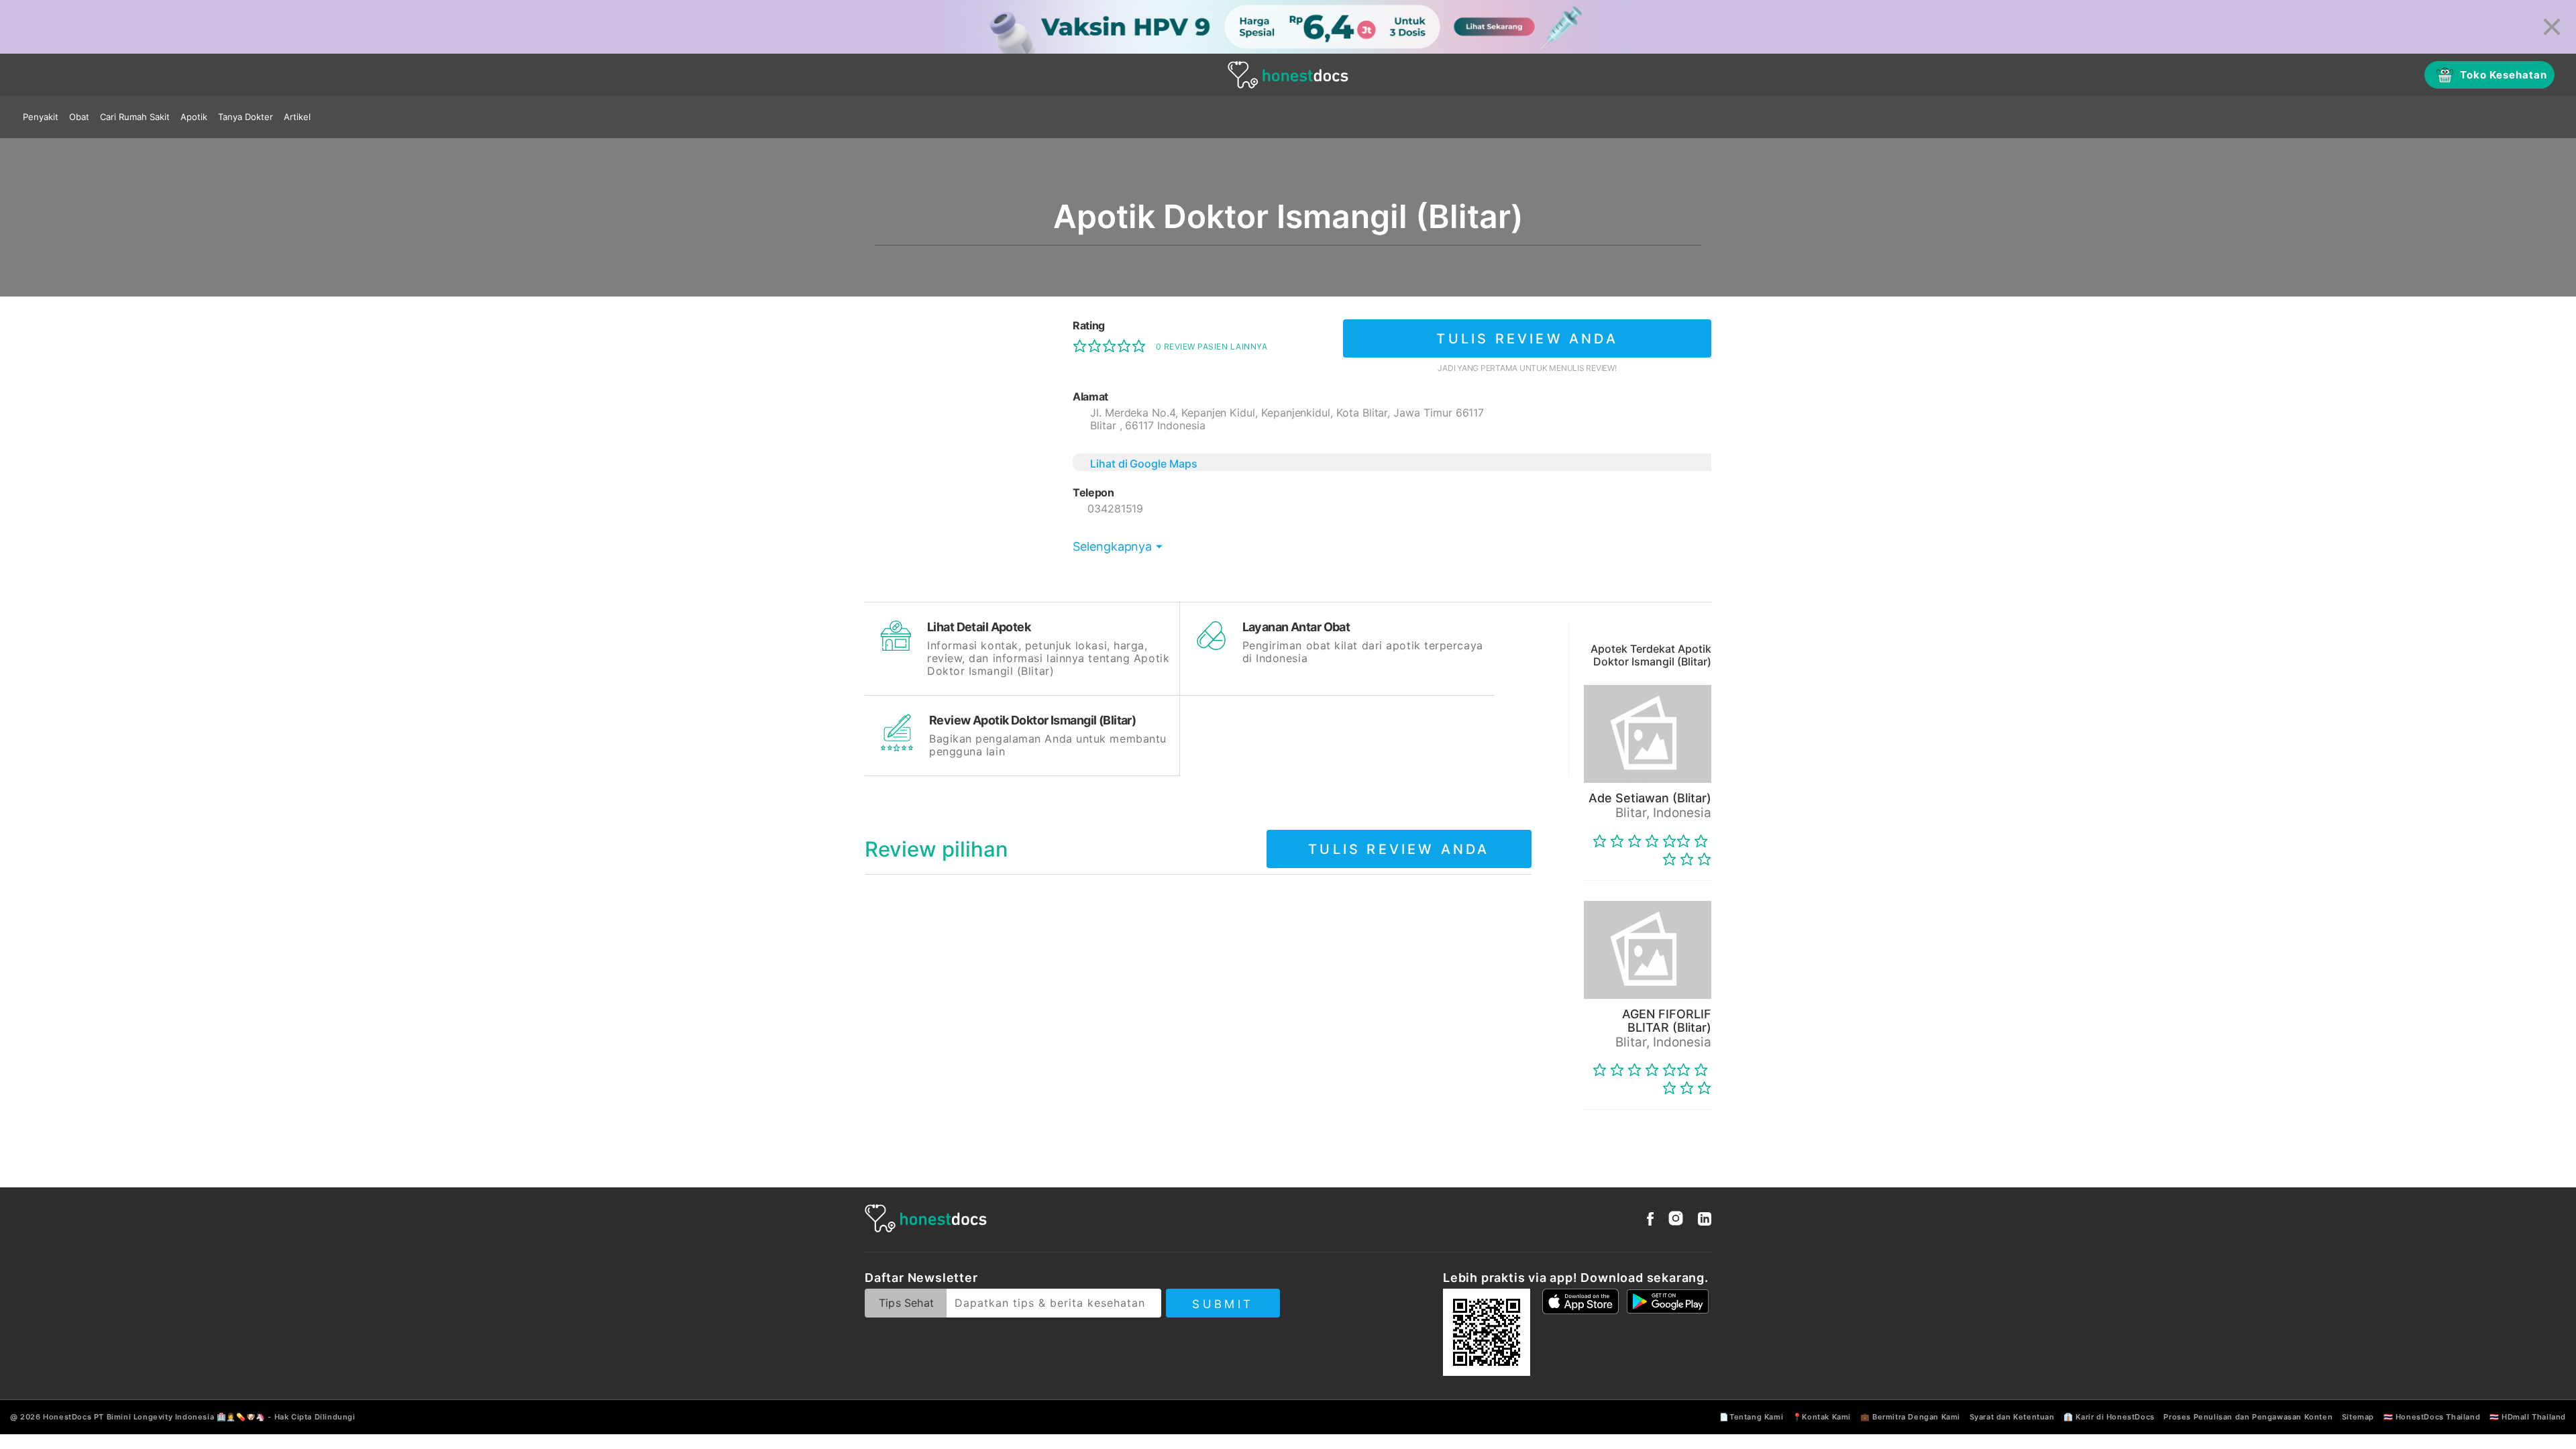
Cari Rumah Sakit (135, 117)
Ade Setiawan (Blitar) (1650, 798)
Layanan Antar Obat (1296, 627)
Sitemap (2358, 1417)
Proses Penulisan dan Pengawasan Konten (2248, 1417)
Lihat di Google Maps (1144, 464)
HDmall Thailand (2534, 1417)
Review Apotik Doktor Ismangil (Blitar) (1032, 720)
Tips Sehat (906, 1303)
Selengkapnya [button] (1112, 546)
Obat (79, 117)
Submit (1223, 1304)
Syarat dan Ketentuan (2012, 1417)
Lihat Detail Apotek (979, 627)
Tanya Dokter (246, 117)
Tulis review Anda (1527, 339)
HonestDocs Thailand (2438, 1417)
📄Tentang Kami (1751, 1417)
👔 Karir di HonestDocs (2109, 1417)
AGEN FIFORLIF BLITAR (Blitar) (1667, 1021)
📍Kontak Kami (1822, 1417)
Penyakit (41, 117)
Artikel (297, 117)
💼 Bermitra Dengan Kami (1910, 1417)
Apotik (194, 117)
